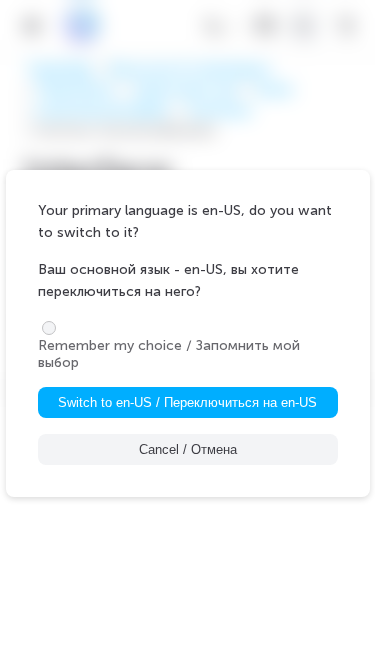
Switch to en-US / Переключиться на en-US (187, 402)
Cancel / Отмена (188, 449)
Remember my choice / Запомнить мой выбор (169, 354)
